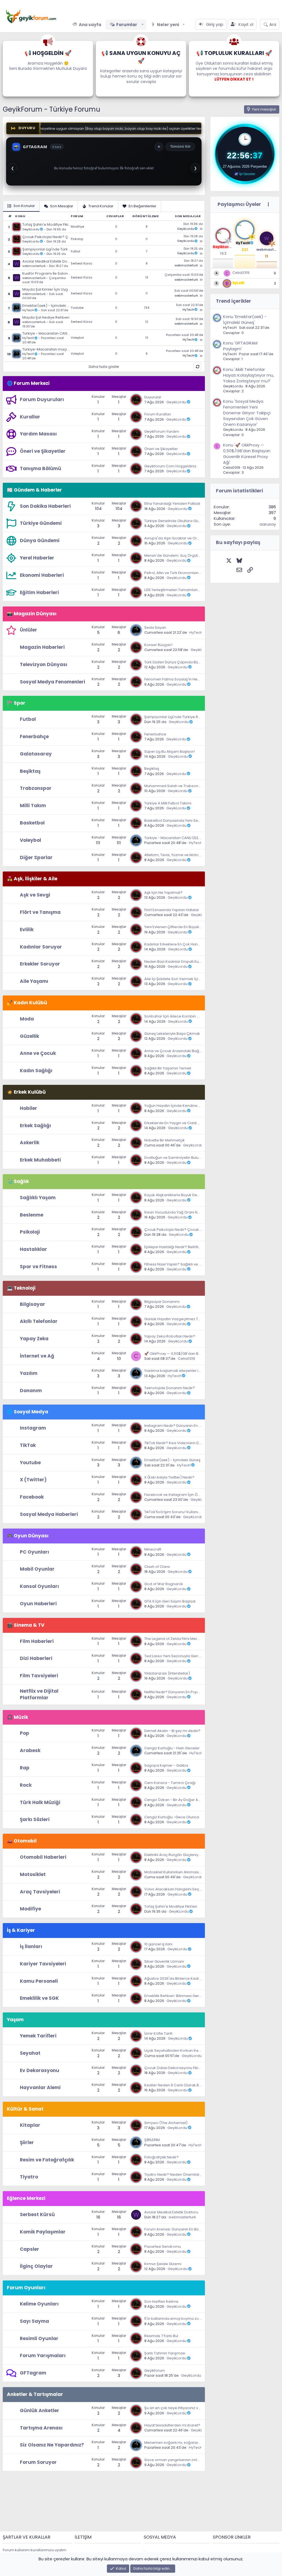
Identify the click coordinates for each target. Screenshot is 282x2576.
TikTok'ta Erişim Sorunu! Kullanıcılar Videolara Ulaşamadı (195, 1512)
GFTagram (33, 2373)
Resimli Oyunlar (39, 2338)
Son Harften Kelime (161, 2301)
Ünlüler (29, 630)
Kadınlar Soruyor (41, 947)
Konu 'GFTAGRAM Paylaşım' (240, 346)
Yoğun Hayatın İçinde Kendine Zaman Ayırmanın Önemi (194, 1106)
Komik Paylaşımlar (43, 2232)
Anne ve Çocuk (38, 1053)
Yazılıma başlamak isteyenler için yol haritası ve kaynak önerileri (201, 1371)
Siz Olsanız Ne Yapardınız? (52, 2445)
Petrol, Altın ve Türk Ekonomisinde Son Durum (184, 573)
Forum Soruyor (38, 2462)
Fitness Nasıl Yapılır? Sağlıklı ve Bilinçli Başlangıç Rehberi (194, 1264)
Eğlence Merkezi (26, 2198)
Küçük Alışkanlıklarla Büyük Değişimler (178, 1195)
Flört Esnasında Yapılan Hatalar (172, 910)
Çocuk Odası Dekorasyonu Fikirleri (175, 2068)
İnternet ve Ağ (37, 1356)
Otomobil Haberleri (43, 1857)
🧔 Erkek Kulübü (26, 1092)
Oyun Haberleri (38, 1604)
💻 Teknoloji (21, 1288)
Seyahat (30, 2053)
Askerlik (30, 1143)
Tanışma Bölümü (40, 468)
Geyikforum (155, 2370)
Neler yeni (168, 25)
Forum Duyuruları (42, 399)
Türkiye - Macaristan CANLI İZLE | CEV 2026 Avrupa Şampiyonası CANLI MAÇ (47, 333)
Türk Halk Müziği (40, 1802)
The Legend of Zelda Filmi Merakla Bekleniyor (184, 1639)
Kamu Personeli (39, 1981)
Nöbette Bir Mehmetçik (165, 1140)
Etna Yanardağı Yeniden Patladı (172, 504)
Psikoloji (77, 239)
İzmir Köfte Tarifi (158, 2033)
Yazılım (29, 1373)
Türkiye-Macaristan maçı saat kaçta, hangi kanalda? (47, 349)
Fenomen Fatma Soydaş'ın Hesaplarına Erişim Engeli (191, 679)
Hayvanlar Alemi (40, 2087)
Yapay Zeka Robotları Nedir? (170, 1336)
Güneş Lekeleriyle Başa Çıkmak (172, 1034)
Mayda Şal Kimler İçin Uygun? (47, 289)
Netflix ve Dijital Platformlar (39, 1694)
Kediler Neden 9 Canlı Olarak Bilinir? (176, 2085)
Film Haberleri (37, 1641)
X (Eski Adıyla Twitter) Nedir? (169, 1477)
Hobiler (29, 1108)
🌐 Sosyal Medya (28, 1412)
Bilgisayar (32, 1304)
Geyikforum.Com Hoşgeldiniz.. (171, 466)
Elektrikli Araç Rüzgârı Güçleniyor (173, 1855)
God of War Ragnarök (164, 1584)
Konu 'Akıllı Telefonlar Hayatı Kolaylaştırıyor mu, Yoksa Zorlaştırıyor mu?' (249, 375)
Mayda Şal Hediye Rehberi (46, 318)
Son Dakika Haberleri (45, 506)
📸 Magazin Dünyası (32, 614)
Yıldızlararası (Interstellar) (167, 1673)
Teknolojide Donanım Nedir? (170, 1388)
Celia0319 (186, 1359)
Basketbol (32, 823)
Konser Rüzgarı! (158, 645)
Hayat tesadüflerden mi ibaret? (172, 2425)
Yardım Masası (38, 434)
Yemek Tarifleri (38, 2036)
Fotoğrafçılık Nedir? (162, 2157)
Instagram (33, 1428)
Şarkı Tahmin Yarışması (165, 2353)
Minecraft (153, 1549)
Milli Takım (33, 806)
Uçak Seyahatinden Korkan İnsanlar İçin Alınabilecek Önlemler (200, 2050)
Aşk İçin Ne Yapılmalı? (163, 893)
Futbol (75, 251)
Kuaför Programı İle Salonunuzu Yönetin (47, 274)
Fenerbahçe (34, 737)
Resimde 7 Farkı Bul (161, 2336)
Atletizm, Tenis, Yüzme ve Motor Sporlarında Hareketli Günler (198, 855)
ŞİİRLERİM (152, 2140)
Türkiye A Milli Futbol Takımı (168, 803)
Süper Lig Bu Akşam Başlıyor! (170, 751)
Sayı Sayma (34, 2321)
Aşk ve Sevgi (35, 895)
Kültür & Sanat (25, 2109)
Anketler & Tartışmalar (35, 2394)
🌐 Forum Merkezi (28, 383)
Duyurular (153, 397)
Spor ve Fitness (38, 1267)
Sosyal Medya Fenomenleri (52, 682)
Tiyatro (29, 2177)
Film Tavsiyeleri (39, 1676)
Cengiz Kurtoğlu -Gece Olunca (172, 1817)
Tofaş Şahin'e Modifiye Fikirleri (47, 225)
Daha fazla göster (104, 367)
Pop (25, 1733)
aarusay (268, 524)
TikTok (28, 1445)
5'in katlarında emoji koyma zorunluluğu (180, 2319)
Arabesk (30, 1750)
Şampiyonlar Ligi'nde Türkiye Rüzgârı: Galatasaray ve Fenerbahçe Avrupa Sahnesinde (47, 249)
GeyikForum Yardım (162, 431)
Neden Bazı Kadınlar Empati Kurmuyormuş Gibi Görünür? (195, 962)
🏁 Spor (16, 703)
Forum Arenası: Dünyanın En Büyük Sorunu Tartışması (191, 2229)
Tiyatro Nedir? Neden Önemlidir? (173, 2174)
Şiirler (27, 2142)
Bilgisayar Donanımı (162, 1302)
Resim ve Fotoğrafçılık (47, 2160)
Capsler (29, 2249)
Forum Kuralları (158, 414)
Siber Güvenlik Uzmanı (164, 1961)
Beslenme (32, 1215)
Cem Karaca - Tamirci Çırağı (170, 1783)
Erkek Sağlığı (35, 1126)
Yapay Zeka (34, 1339)
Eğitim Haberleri (39, 592)
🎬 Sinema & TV (26, 1625)
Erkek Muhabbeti (40, 1160)
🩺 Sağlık (18, 1181)
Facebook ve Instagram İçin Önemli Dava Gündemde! (192, 1495)
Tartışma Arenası (41, 2428)
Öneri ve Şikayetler (43, 451)
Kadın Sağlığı (36, 1071)
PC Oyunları (34, 1552)
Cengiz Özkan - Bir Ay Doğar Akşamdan (180, 1800)
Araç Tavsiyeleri (40, 1892)
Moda (27, 1019)
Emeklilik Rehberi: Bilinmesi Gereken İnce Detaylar (189, 1996)
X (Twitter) (33, 1480)
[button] (142, 25)
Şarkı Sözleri (35, 1819)
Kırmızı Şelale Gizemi (163, 2264)
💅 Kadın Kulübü (27, 1003)
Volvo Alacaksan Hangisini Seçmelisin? (179, 1889)
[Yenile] (197, 367)
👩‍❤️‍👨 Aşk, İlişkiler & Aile (32, 879)
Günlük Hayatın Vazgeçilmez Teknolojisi (180, 1319)
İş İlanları (31, 1946)
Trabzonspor (36, 788)
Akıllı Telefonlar (39, 1321)
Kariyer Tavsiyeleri (43, 1964)
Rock (26, 1785)
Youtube (77, 308)
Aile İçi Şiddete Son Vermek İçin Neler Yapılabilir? (188, 979)
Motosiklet (33, 1874)
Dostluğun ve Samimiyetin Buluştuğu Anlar (181, 1158)
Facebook (32, 1497)
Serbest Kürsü (82, 264)
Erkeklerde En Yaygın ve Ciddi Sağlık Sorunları (185, 1123)
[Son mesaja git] (201, 229)
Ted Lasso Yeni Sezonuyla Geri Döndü (178, 1656)
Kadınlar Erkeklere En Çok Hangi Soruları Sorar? (186, 944)
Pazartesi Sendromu (163, 2247)
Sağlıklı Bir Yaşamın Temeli (168, 1068)
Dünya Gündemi (40, 540)
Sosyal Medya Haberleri (49, 1514)
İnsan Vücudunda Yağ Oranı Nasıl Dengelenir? (185, 1212)
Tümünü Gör (180, 146)
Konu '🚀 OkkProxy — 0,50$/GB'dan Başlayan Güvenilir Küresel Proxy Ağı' (247, 454)
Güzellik (29, 1036)
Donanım (31, 1391)
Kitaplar (30, 2125)
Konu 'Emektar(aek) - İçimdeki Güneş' (245, 319)
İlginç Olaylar (36, 2266)
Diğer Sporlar (36, 857)
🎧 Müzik (17, 1717)
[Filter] (268, 205)
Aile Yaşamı (34, 981)
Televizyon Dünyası (44, 664)
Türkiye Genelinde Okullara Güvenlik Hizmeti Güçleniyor (193, 521)
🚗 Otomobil (22, 1841)
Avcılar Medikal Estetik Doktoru (47, 261)
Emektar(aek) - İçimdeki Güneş (47, 306)
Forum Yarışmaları (43, 2356)
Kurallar (30, 417)
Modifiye (77, 227)
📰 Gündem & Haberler (34, 490)
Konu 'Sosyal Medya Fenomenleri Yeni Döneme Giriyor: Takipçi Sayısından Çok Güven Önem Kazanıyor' (247, 413)
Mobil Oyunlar (37, 1569)
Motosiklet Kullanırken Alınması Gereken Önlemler (189, 1872)
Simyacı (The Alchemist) (166, 2123)
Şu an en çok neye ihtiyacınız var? (174, 2408)
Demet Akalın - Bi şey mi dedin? (172, 1731)
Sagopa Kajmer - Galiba (166, 1765)
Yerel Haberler (37, 558)
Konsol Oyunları (39, 1586)
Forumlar (127, 25)
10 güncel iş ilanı (158, 1944)
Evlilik (27, 930)
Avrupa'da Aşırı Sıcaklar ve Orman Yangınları (184, 538)
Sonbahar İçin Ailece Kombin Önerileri (178, 1016)
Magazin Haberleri (42, 647)
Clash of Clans (157, 1567)
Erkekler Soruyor (40, 964)
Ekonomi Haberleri (42, 575)
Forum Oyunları (26, 2288)
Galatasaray (36, 754)
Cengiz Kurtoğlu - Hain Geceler (172, 1748)
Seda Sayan (155, 628)
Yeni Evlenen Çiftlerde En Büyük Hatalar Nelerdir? (187, 927)
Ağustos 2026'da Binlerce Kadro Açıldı (178, 1978)
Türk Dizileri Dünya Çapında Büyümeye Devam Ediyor (191, 662)
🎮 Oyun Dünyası (28, 1536)
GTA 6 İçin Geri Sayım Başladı (170, 1601)
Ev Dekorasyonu (40, 2070)
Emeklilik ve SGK (39, 1998)
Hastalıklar (33, 1249)
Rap (25, 1768)
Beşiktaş (30, 771)
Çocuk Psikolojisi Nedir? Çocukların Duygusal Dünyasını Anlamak (47, 237)
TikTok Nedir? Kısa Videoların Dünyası (177, 1443)
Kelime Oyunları (39, 2304)
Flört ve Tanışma (40, 912)
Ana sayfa (90, 25)
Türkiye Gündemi (41, 523)
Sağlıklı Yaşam (38, 1198)
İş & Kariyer (21, 1930)
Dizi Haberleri (36, 1658)
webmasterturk (34, 266)
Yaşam (15, 2020)
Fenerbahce (155, 734)
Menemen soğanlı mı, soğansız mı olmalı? (182, 2443)
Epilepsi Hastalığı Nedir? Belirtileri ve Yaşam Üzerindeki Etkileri (199, 1247)
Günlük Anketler (40, 2410)
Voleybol (77, 338)
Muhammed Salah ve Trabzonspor (175, 786)
